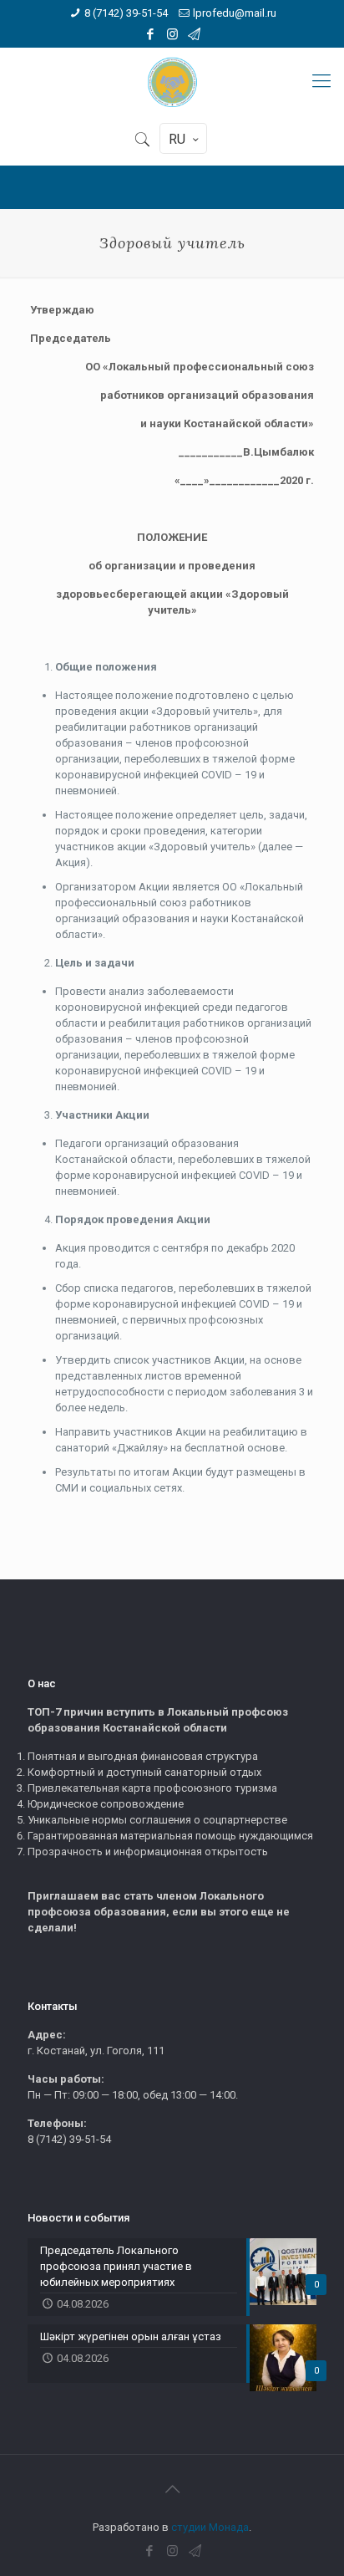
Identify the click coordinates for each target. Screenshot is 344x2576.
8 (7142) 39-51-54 (126, 13)
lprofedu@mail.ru (235, 13)
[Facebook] (151, 34)
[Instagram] (172, 34)
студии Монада (210, 2527)
